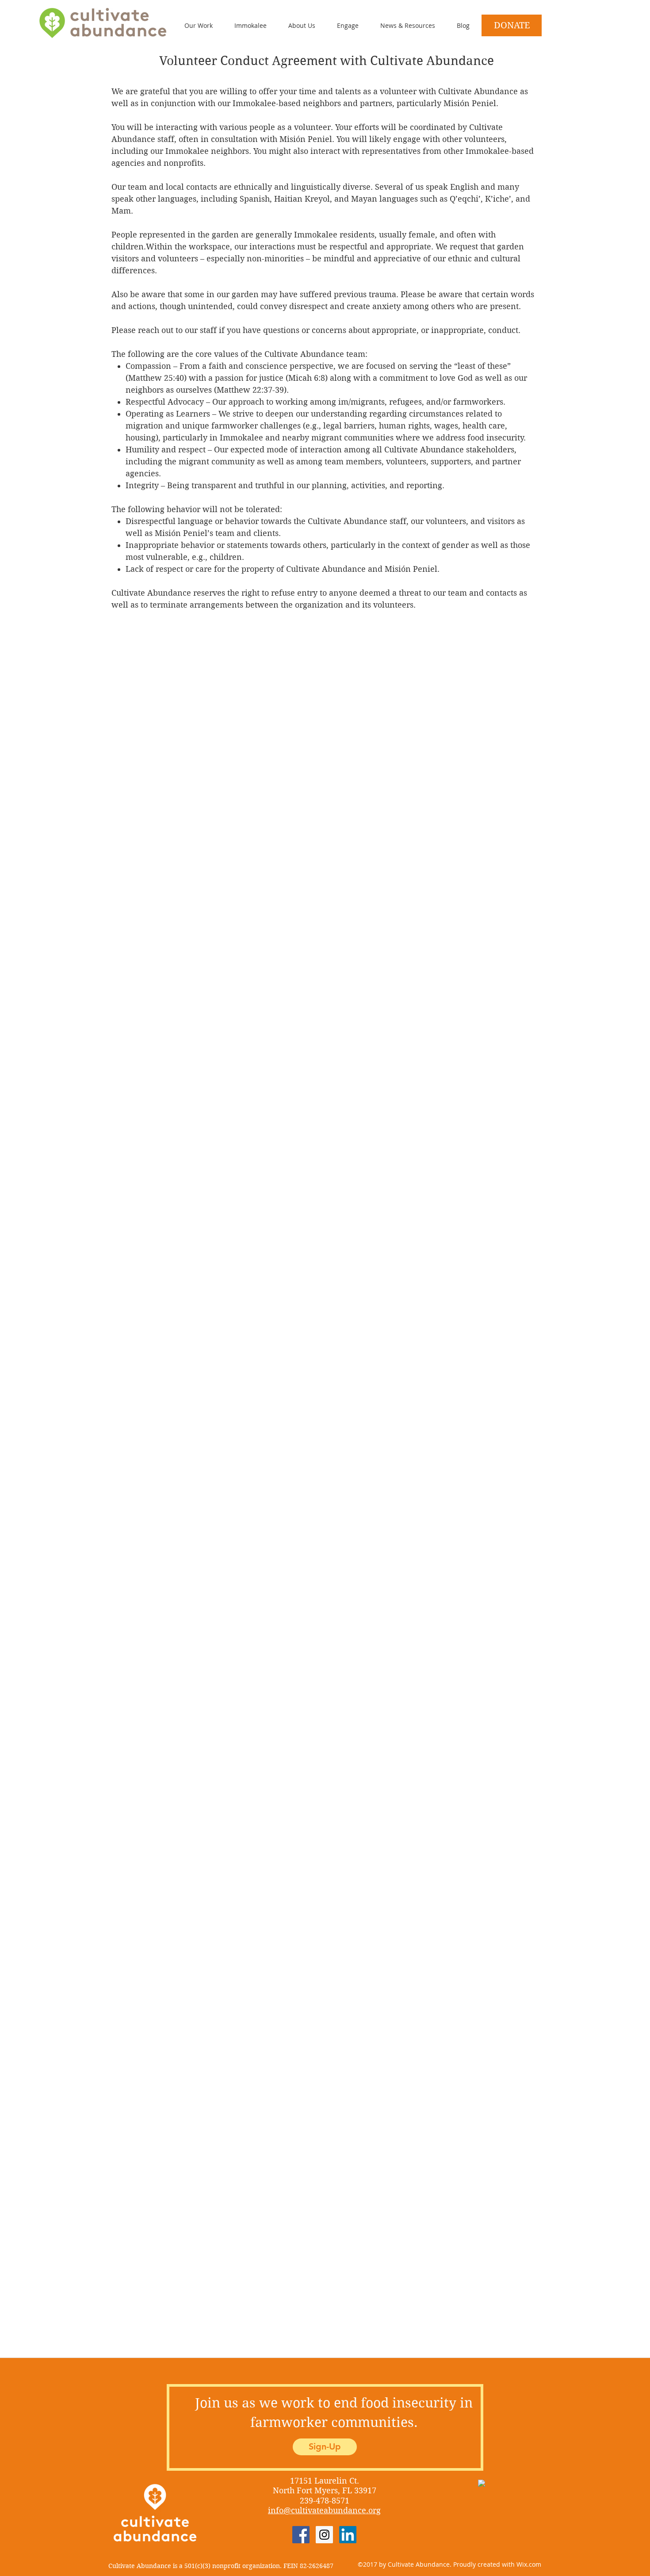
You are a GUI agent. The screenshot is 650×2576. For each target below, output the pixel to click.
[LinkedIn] (348, 2535)
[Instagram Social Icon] (324, 2535)
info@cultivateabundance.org (324, 2510)
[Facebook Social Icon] (301, 2535)
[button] (341, 25)
